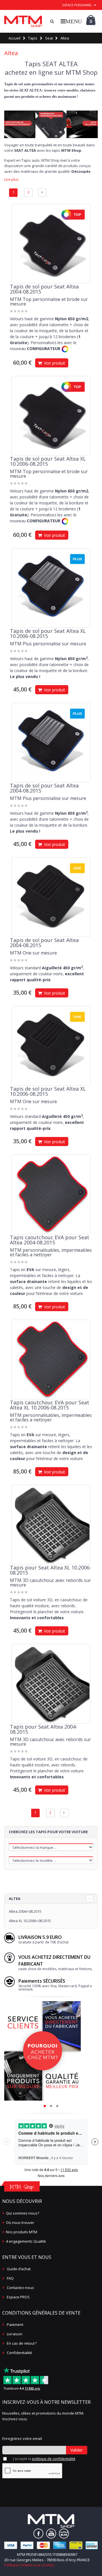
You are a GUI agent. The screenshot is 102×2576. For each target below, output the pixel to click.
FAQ (10, 2278)
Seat (49, 38)
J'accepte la (44, 2459)
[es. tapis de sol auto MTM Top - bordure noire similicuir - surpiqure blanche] (51, 244)
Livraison (15, 2334)
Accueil (14, 38)
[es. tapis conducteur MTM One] (51, 897)
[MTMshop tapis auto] (23, 21)
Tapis (33, 38)
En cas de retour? (22, 2343)
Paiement (15, 2325)
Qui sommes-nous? (23, 2213)
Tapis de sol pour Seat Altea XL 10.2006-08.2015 (48, 461)
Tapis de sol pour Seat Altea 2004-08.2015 (44, 289)
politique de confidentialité (54, 2459)
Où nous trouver (20, 2222)
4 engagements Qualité (26, 2241)
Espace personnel (77, 5)
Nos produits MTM (22, 2232)
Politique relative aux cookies (29, 2565)
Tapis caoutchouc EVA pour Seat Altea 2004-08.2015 (50, 1240)
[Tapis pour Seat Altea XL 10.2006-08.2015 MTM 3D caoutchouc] (51, 1525)
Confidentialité (19, 2353)
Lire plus (11, 179)
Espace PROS (18, 2297)
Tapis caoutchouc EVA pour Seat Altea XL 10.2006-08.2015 (50, 1405)
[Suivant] (42, 193)
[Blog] (64, 2534)
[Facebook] (38, 2534)
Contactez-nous (20, 2288)
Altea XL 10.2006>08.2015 (30, 1921)
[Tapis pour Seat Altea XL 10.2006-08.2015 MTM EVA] (51, 1359)
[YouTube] (51, 2534)
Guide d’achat (19, 2269)
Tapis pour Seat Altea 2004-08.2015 (44, 1729)
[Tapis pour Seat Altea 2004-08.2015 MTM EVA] (51, 1194)
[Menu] (71, 21)
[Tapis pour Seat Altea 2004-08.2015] (51, 1684)
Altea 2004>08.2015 (25, 1911)
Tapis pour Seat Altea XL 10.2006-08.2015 (51, 1570)
